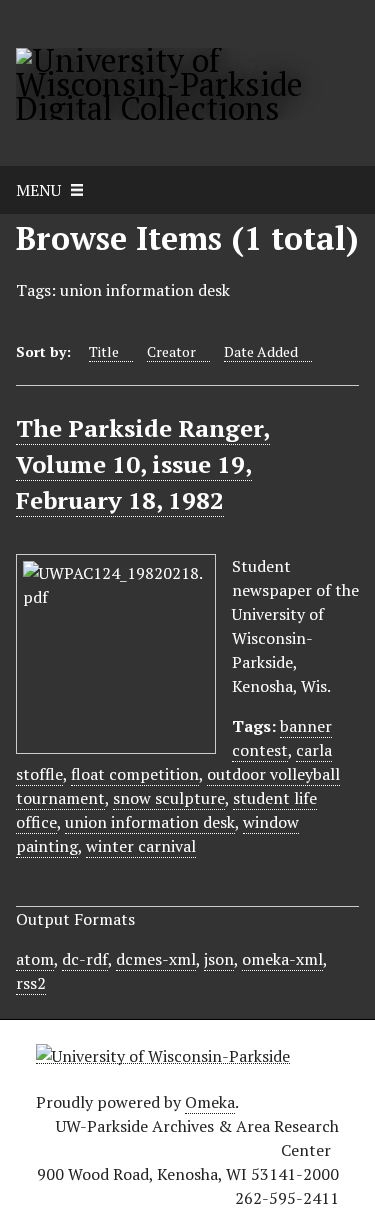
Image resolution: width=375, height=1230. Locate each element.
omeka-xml (282, 959)
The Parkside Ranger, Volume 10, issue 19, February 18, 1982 (143, 464)
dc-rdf (85, 959)
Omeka (210, 1102)
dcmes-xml (156, 959)
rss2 (31, 983)
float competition (135, 774)
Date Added (261, 351)
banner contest (282, 738)
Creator (171, 351)
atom (35, 959)
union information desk (150, 822)
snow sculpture (169, 798)
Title (104, 351)
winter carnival (141, 846)
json (219, 959)
